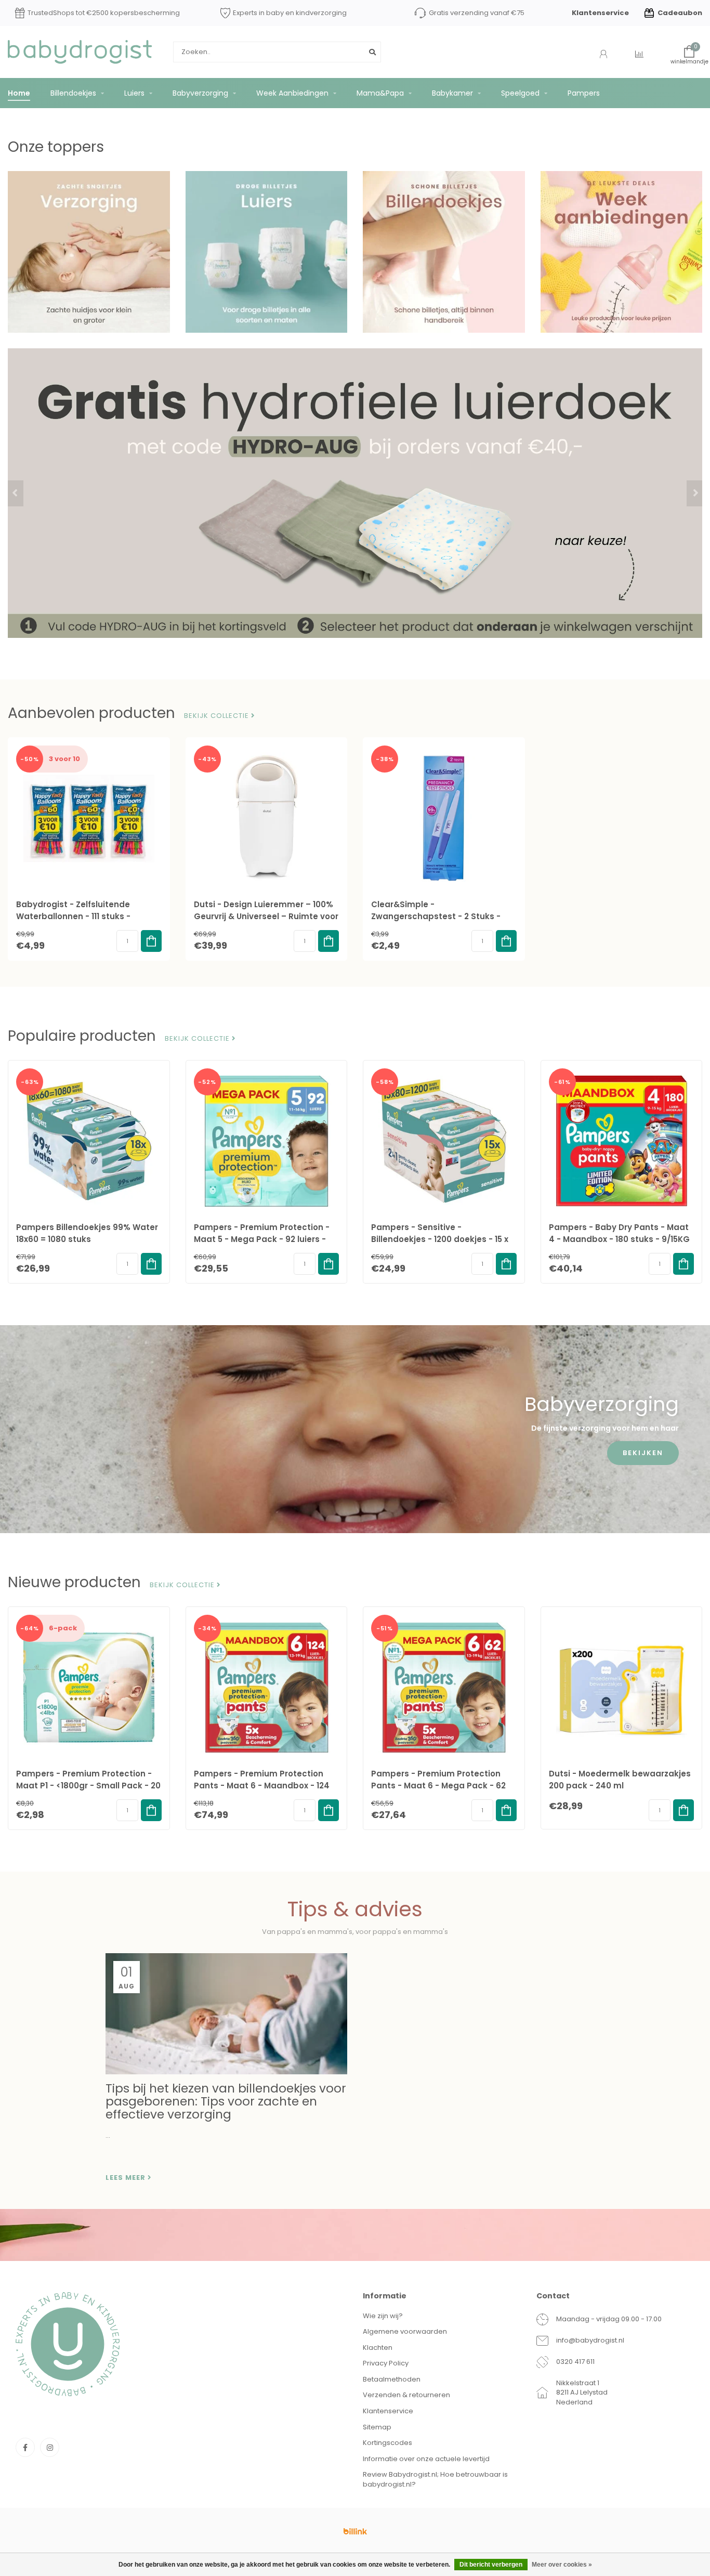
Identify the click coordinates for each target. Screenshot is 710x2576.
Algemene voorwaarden (405, 2331)
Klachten (378, 2348)
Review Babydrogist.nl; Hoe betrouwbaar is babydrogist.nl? (435, 2479)
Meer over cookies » (562, 2565)
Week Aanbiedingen (292, 93)
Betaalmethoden (392, 2379)
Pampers (584, 93)
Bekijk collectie (218, 716)
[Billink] (355, 2531)
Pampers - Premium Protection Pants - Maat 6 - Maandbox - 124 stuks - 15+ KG (262, 1786)
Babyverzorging (200, 93)
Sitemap (377, 2427)
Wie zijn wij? (383, 2316)
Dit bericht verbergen (491, 2565)
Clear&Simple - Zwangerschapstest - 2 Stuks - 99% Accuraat (436, 916)
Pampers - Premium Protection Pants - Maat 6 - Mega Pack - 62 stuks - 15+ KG (438, 1786)
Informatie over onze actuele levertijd (426, 2459)
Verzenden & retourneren (406, 2395)
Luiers (134, 93)
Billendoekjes (73, 93)
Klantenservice (600, 13)
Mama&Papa (380, 93)
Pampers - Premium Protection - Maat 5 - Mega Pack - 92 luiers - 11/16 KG (262, 1239)
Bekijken (643, 1453)
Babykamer (452, 93)
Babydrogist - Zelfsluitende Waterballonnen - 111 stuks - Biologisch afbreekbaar (73, 916)
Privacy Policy (386, 2363)
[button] (16, 493)
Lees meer (127, 2178)
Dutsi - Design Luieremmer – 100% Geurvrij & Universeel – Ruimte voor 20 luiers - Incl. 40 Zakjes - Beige (266, 916)
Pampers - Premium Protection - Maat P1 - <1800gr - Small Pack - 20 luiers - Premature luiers (88, 1786)
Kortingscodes (387, 2443)
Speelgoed (520, 93)
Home (19, 93)
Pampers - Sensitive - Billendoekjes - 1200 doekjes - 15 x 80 (440, 1239)
